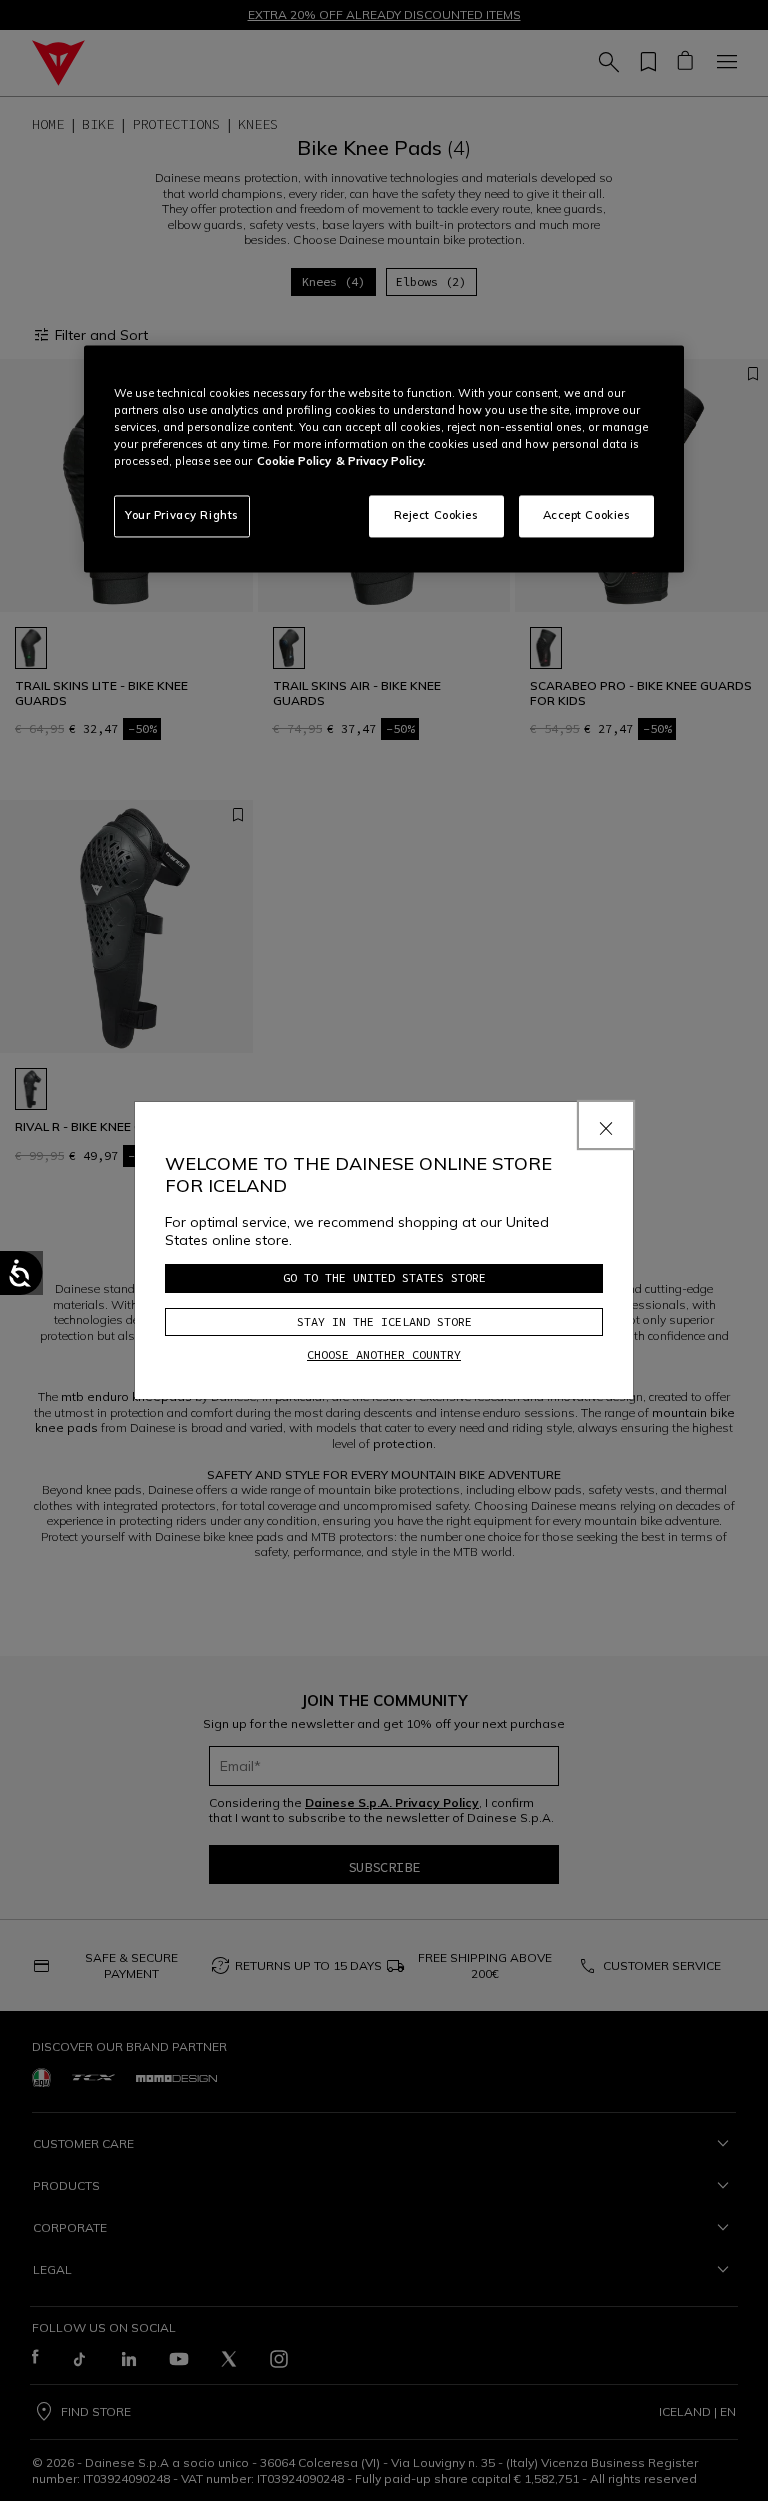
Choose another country (384, 1354)
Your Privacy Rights (182, 516)
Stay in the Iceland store (384, 1321)
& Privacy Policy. (381, 462)
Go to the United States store (384, 1277)
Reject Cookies (436, 516)
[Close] (606, 1125)
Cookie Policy (294, 462)
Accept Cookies (587, 516)
